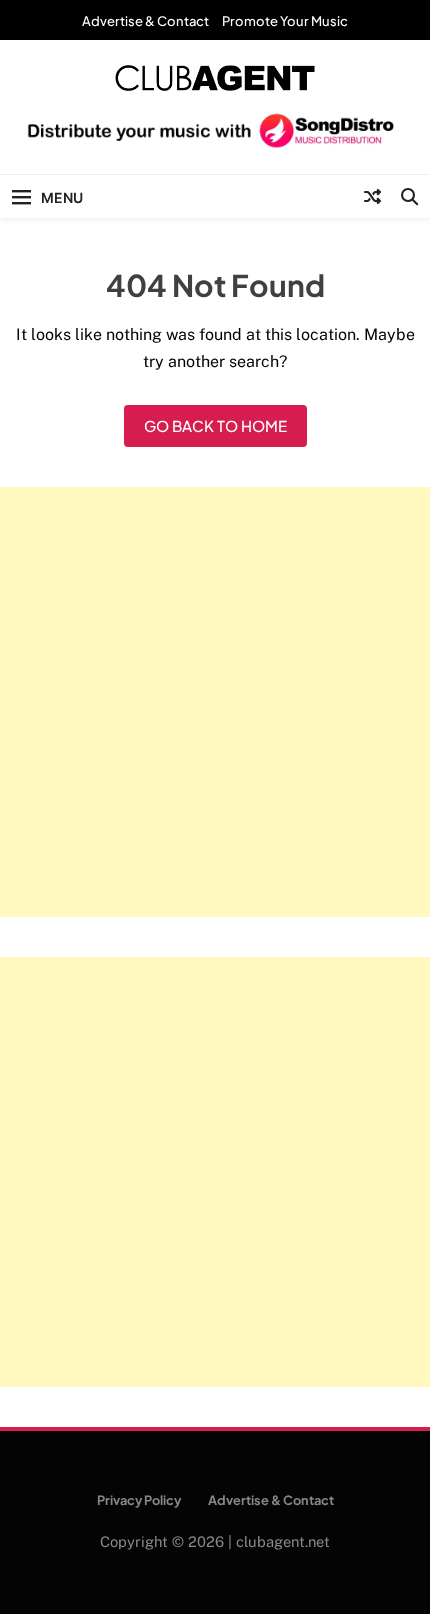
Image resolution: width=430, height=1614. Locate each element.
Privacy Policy (139, 1500)
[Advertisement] (215, 702)
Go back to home (215, 425)
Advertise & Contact (145, 21)
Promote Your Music (285, 21)
